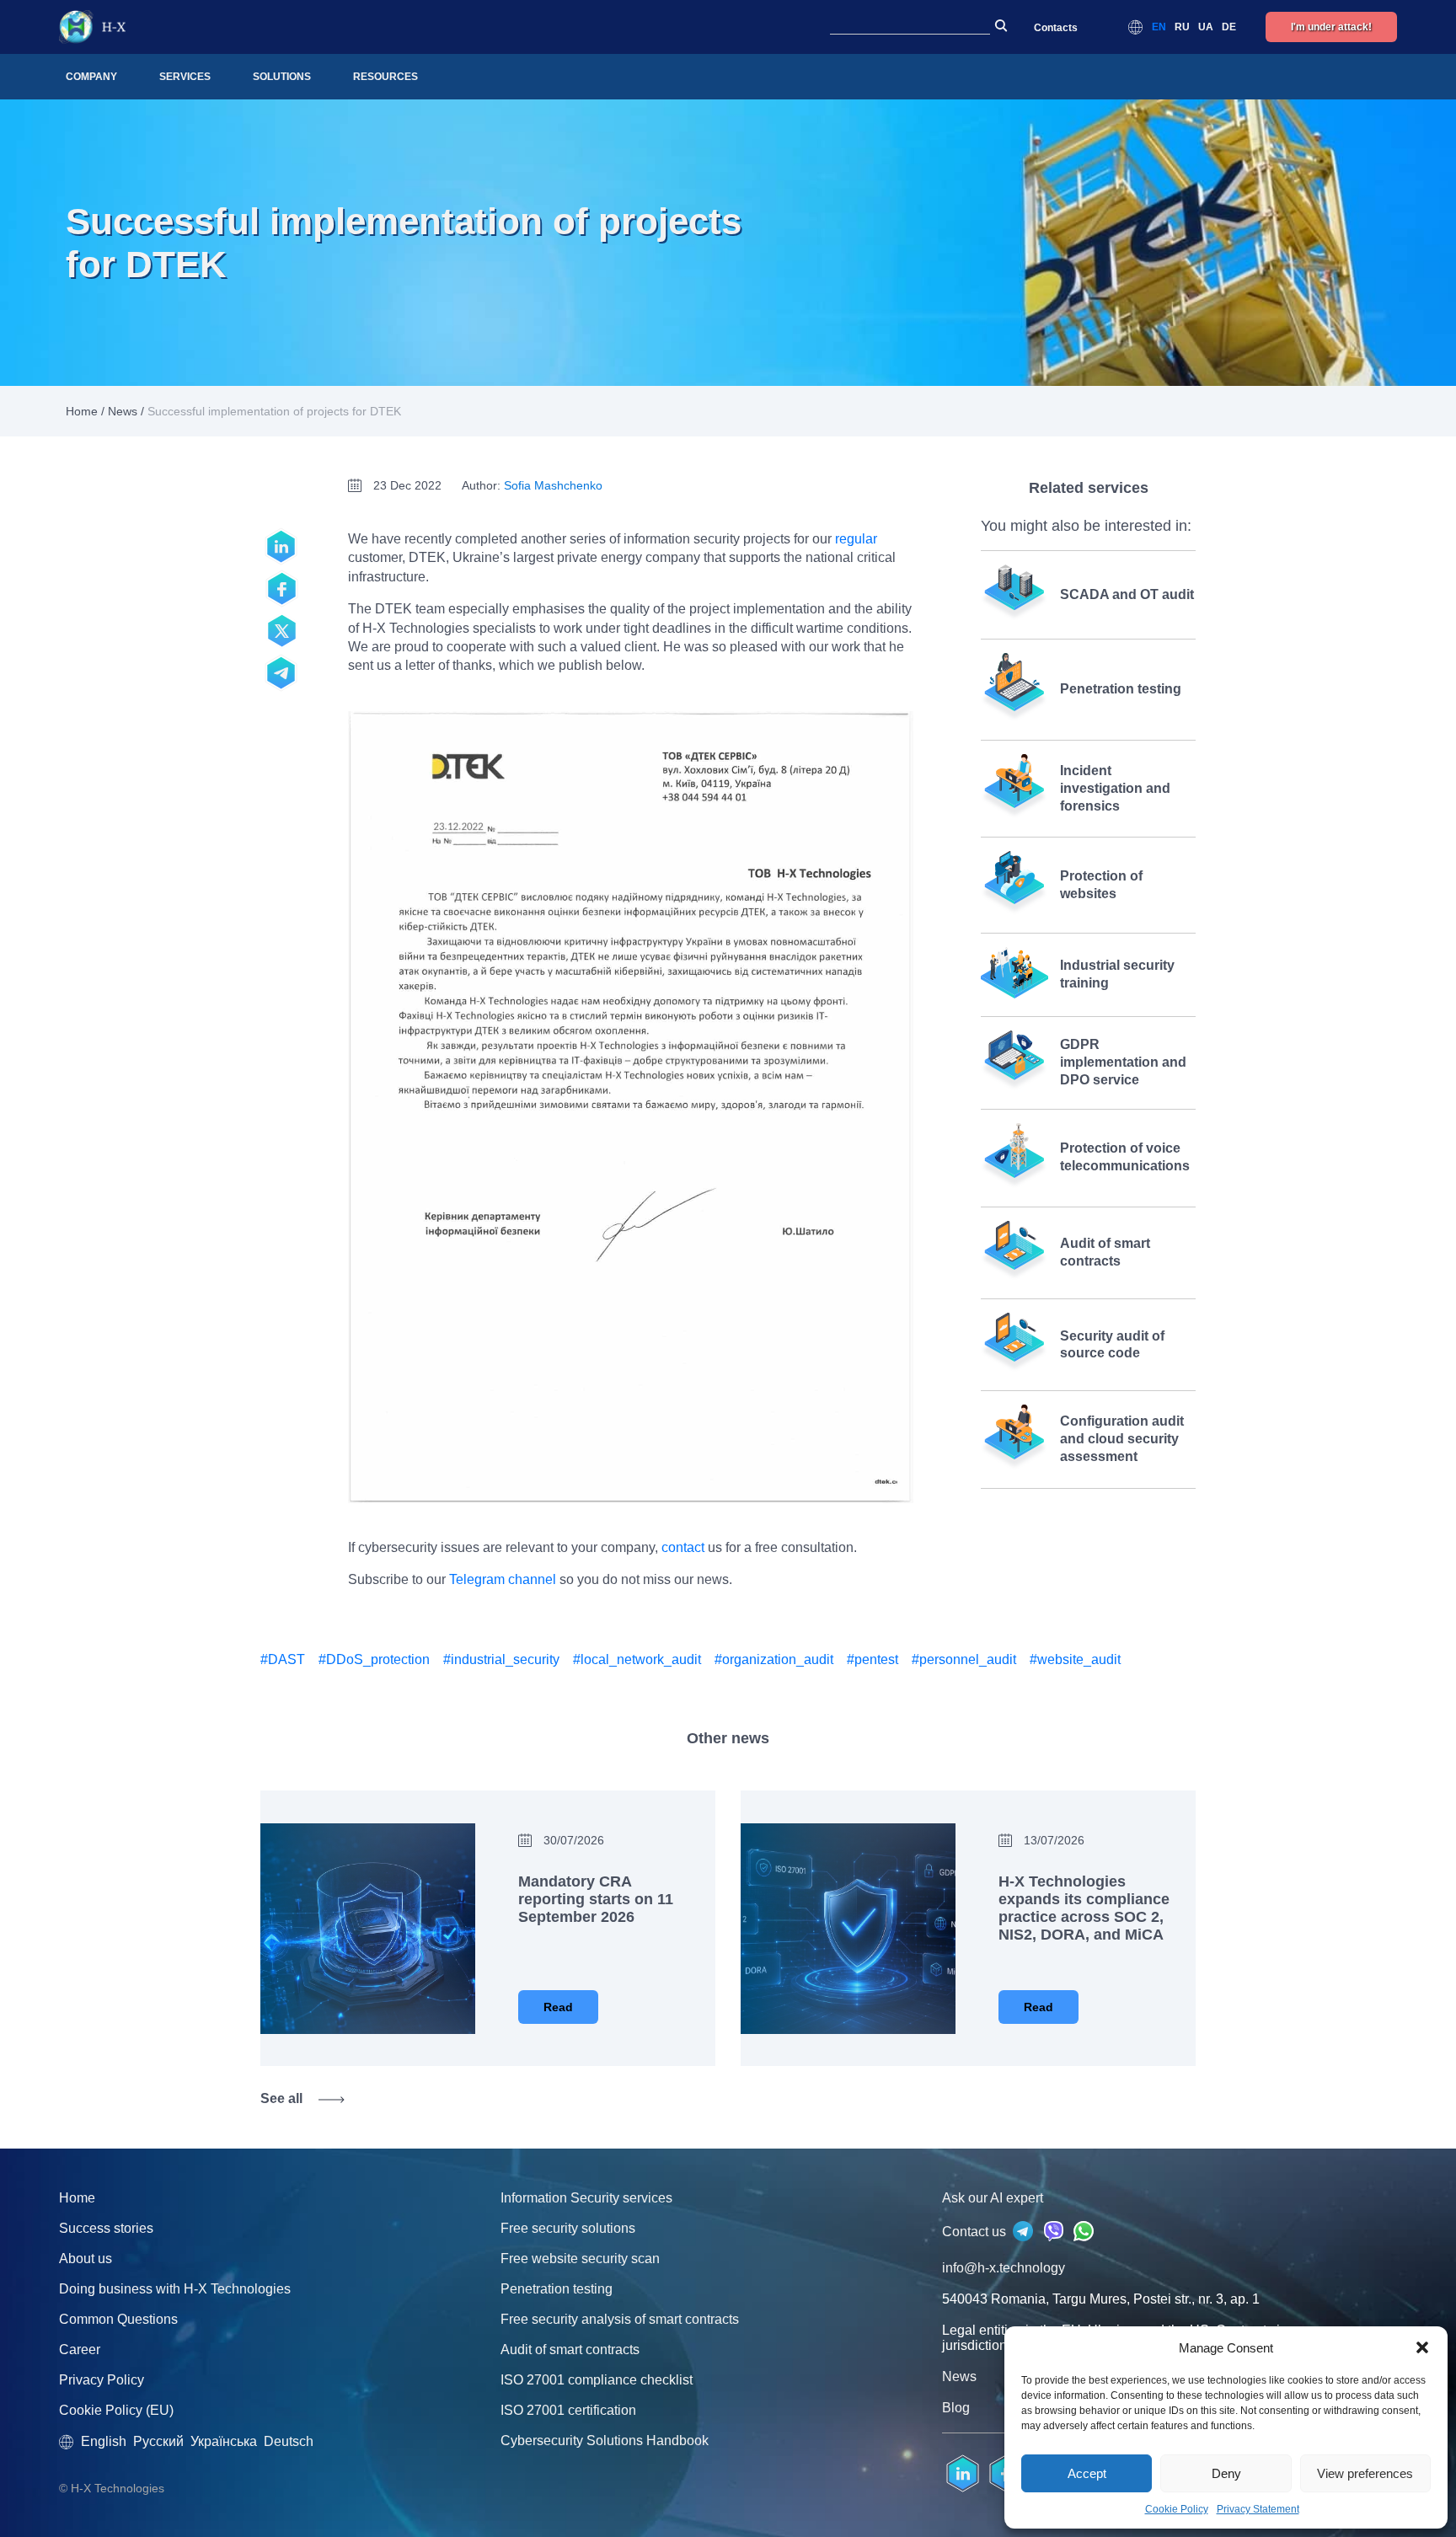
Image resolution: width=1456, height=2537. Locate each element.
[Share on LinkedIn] (281, 547)
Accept (1087, 2473)
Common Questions (118, 2319)
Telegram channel (503, 1579)
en (1159, 27)
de (1229, 27)
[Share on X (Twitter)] (281, 631)
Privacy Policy (102, 2380)
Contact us (976, 2232)
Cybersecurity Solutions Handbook (605, 2441)
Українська (224, 2441)
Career (80, 2350)
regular (856, 539)
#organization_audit (774, 1659)
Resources (385, 77)
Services (185, 77)
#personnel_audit (964, 1659)
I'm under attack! (1331, 27)
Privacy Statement (1258, 2509)
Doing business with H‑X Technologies (175, 2289)
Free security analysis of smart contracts (620, 2319)
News (123, 411)
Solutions (282, 77)
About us (86, 2259)
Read (558, 2007)
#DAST (283, 1659)
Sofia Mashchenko (553, 485)
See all (281, 2098)
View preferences (1365, 2473)
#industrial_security (501, 1659)
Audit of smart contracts (570, 2350)
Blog (956, 2408)
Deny (1226, 2473)
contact (683, 1547)
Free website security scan (580, 2259)
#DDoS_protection (374, 1659)
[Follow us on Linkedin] (963, 2474)
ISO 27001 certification (568, 2410)
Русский (158, 2441)
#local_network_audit (637, 1659)
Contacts (1056, 28)
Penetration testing (557, 2289)
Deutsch (289, 2441)
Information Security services (586, 2198)
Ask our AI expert (993, 2198)
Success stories (106, 2228)
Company (91, 77)
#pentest (873, 1659)
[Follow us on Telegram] (281, 673)
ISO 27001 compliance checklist (597, 2380)
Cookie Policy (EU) (116, 2410)
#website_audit (1075, 1659)
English (104, 2441)
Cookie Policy (1177, 2509)
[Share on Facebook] (281, 589)
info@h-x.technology (1004, 2268)
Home (82, 411)
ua (1206, 27)
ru (1182, 27)
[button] (1422, 2347)
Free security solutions (568, 2228)
